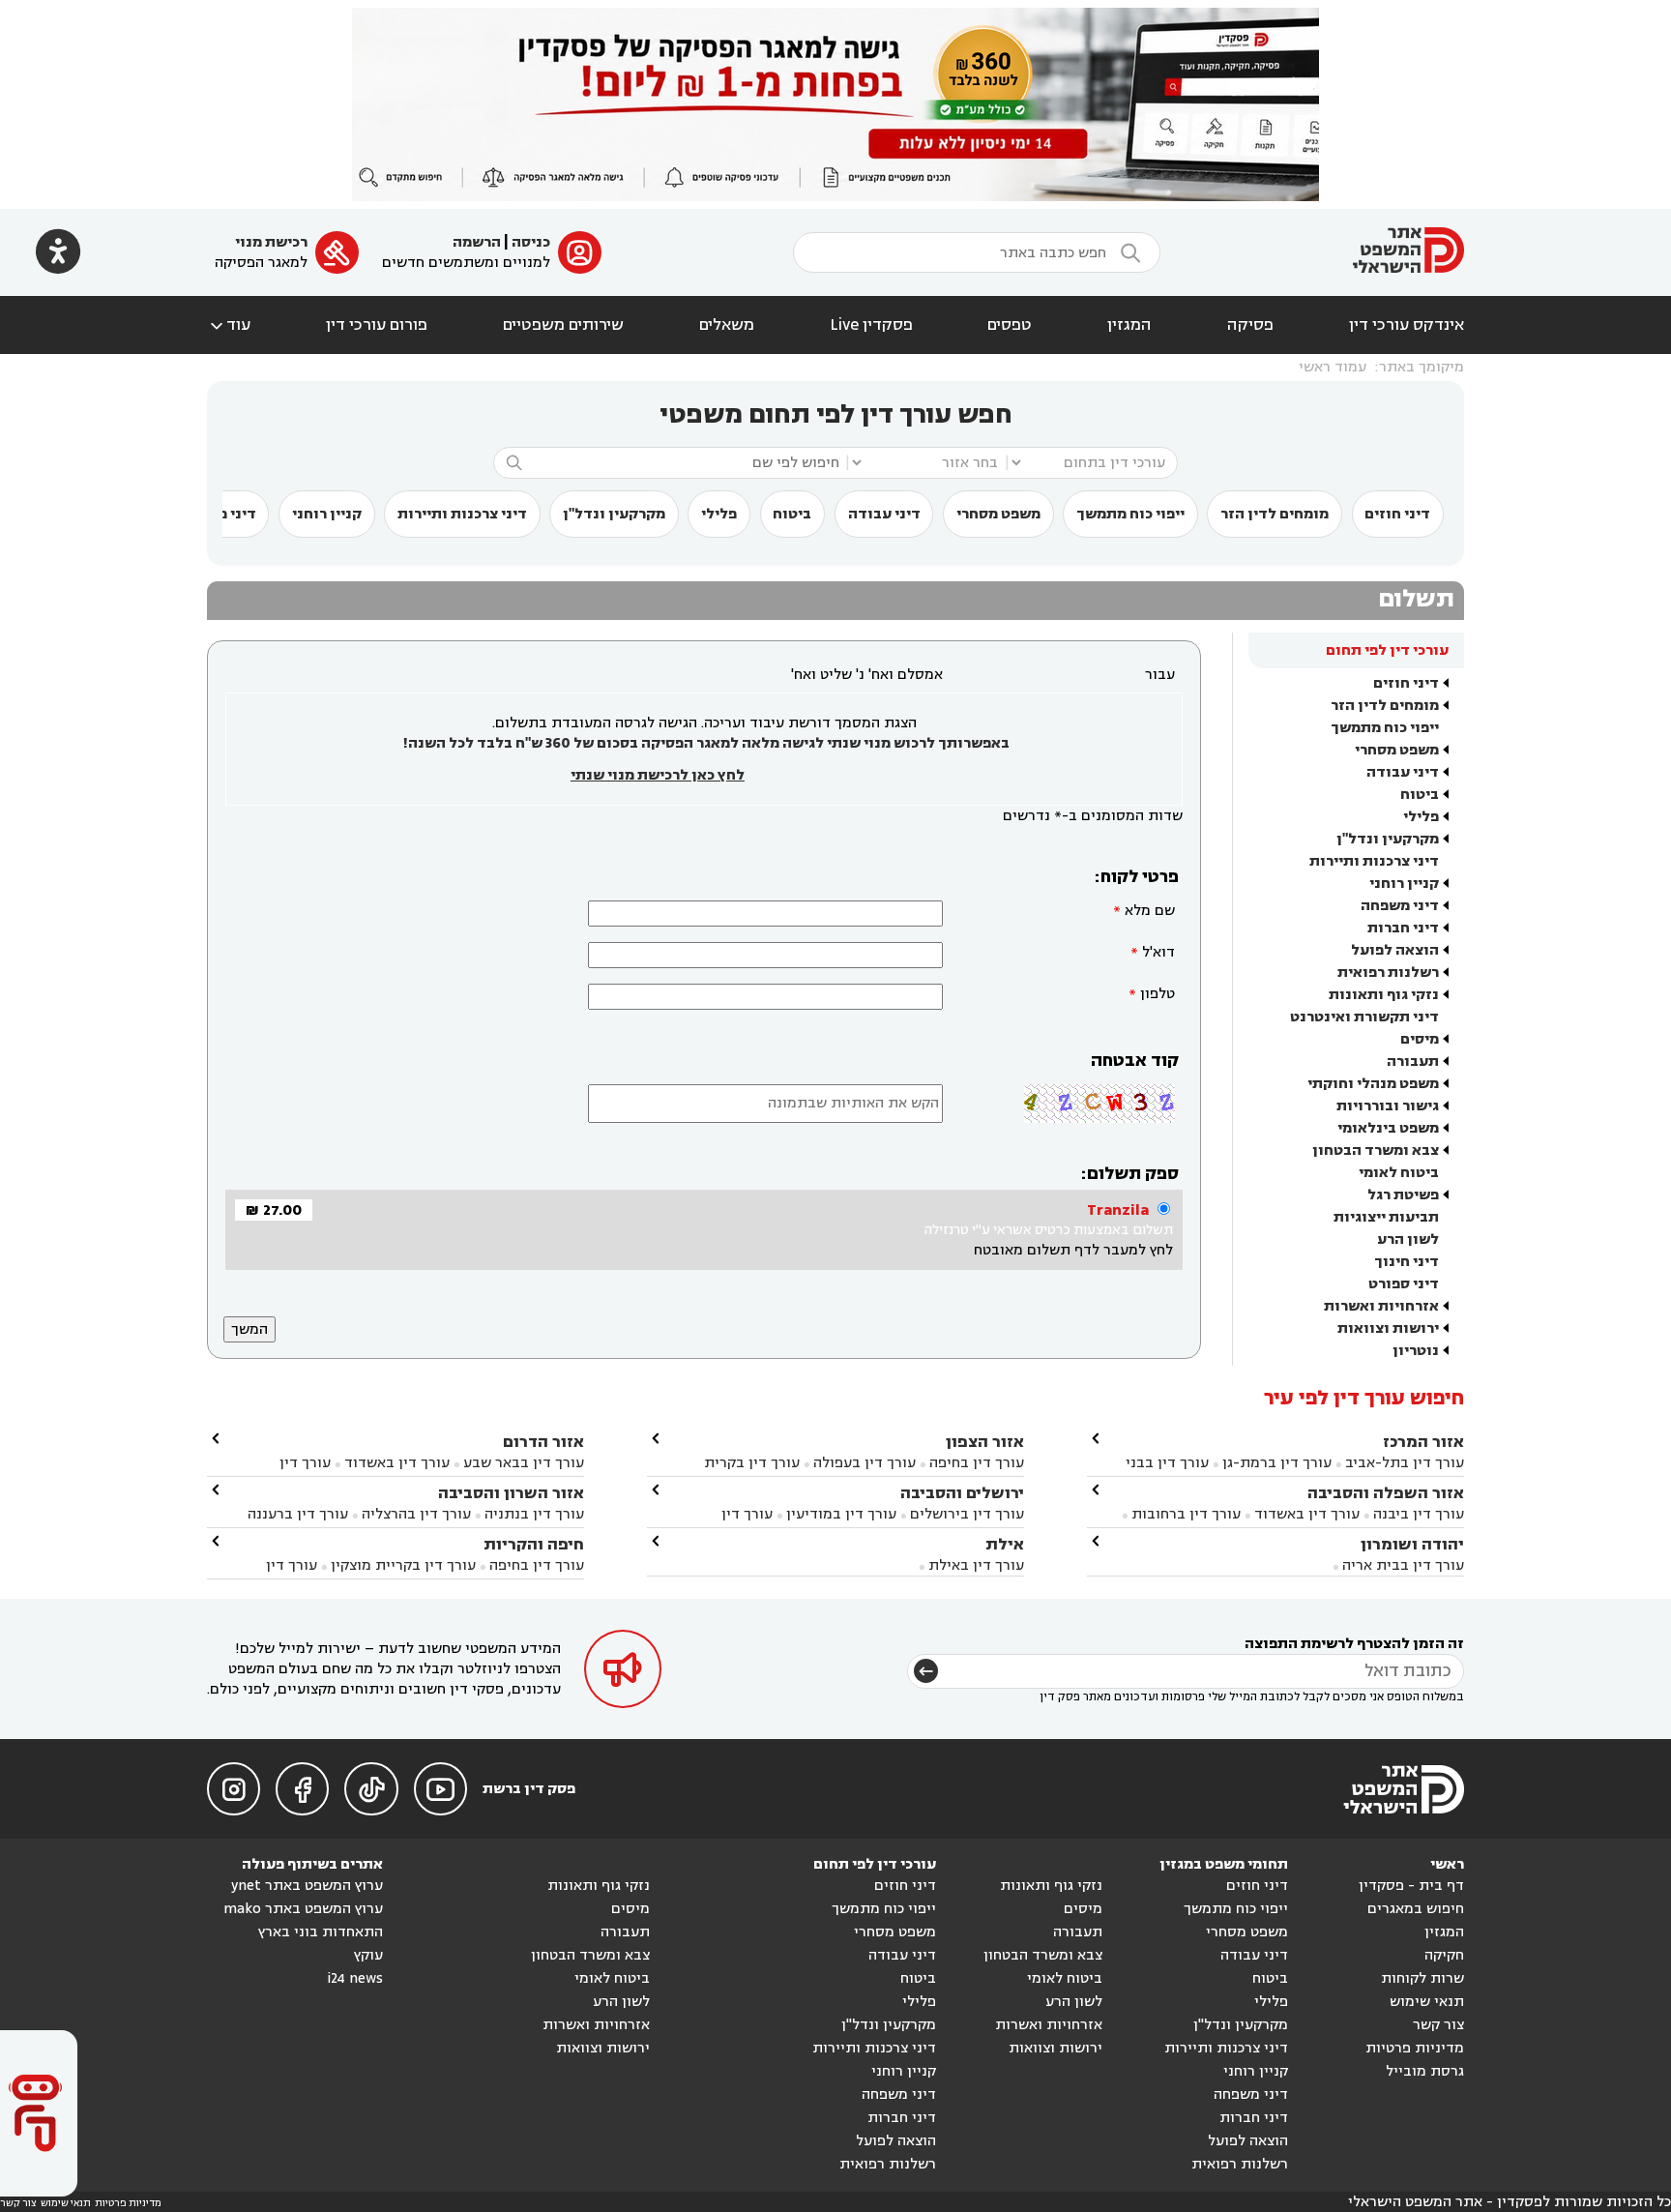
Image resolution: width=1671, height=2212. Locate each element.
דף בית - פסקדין (1411, 1886)
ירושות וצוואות (1388, 1328)
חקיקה (1444, 1955)
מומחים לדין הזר (1275, 514)
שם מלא (1150, 911)
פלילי (719, 514)
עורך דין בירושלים (967, 1514)
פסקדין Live (871, 325)
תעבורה (1413, 1062)
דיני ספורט (1404, 1284)
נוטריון (1416, 1351)
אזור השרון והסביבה (511, 1493)
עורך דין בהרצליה (416, 1514)
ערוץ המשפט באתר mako (303, 1909)
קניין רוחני (327, 514)
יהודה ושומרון (1412, 1544)
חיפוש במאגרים (1416, 1909)
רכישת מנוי (271, 242)
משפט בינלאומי (1388, 1128)
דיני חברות (1403, 928)
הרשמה (477, 242)
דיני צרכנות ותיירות (462, 514)
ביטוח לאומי (1399, 1173)
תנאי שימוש (1427, 2002)
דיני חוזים (1397, 514)
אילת (1005, 1544)
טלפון (1158, 994)
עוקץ (368, 1955)
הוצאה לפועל (1395, 950)
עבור (1160, 675)
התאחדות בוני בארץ (321, 1932)
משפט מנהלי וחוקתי (1373, 1084)
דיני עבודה (884, 514)
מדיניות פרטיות (1415, 2048)
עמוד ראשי (1333, 367)
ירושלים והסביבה (962, 1493)
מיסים (1420, 1039)
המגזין (1129, 325)
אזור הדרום (543, 1442)
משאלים (727, 325)
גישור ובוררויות (1388, 1106)
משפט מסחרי (998, 514)
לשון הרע (1408, 1239)
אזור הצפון (985, 1442)
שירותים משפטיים (563, 325)
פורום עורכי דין (377, 325)
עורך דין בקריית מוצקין (403, 1565)
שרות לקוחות (1422, 1978)
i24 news (355, 1978)
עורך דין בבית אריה (1403, 1565)
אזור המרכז (1423, 1442)
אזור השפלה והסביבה (1386, 1493)
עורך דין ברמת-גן (1277, 1463)
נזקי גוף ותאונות (1384, 995)
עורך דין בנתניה (534, 1514)
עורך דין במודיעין (841, 1514)
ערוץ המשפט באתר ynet (307, 1886)
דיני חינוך (1407, 1262)
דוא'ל (1158, 952)
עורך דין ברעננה (298, 1514)
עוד (229, 325)
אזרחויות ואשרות (1381, 1306)
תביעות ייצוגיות (1386, 1217)
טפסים (1010, 325)
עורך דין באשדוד (1307, 1514)
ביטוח (792, 514)
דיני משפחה (1400, 906)
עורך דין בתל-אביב (1405, 1463)
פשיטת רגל (1403, 1195)
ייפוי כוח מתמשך (1130, 514)
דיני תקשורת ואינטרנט (1364, 1017)
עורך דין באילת (976, 1565)
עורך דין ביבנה (1419, 1514)
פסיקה (1250, 325)
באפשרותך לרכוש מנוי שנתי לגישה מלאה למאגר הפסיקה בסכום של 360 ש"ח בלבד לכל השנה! (706, 743)
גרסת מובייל (1425, 2071)
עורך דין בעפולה (863, 1463)
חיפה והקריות (534, 1544)
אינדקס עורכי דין (1407, 325)
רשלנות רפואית (1388, 973)
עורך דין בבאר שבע (524, 1463)
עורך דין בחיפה (977, 1463)
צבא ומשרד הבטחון (1376, 1150)
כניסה (531, 242)
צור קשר (1438, 2025)
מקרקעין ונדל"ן (614, 514)
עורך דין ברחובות (1186, 1514)
